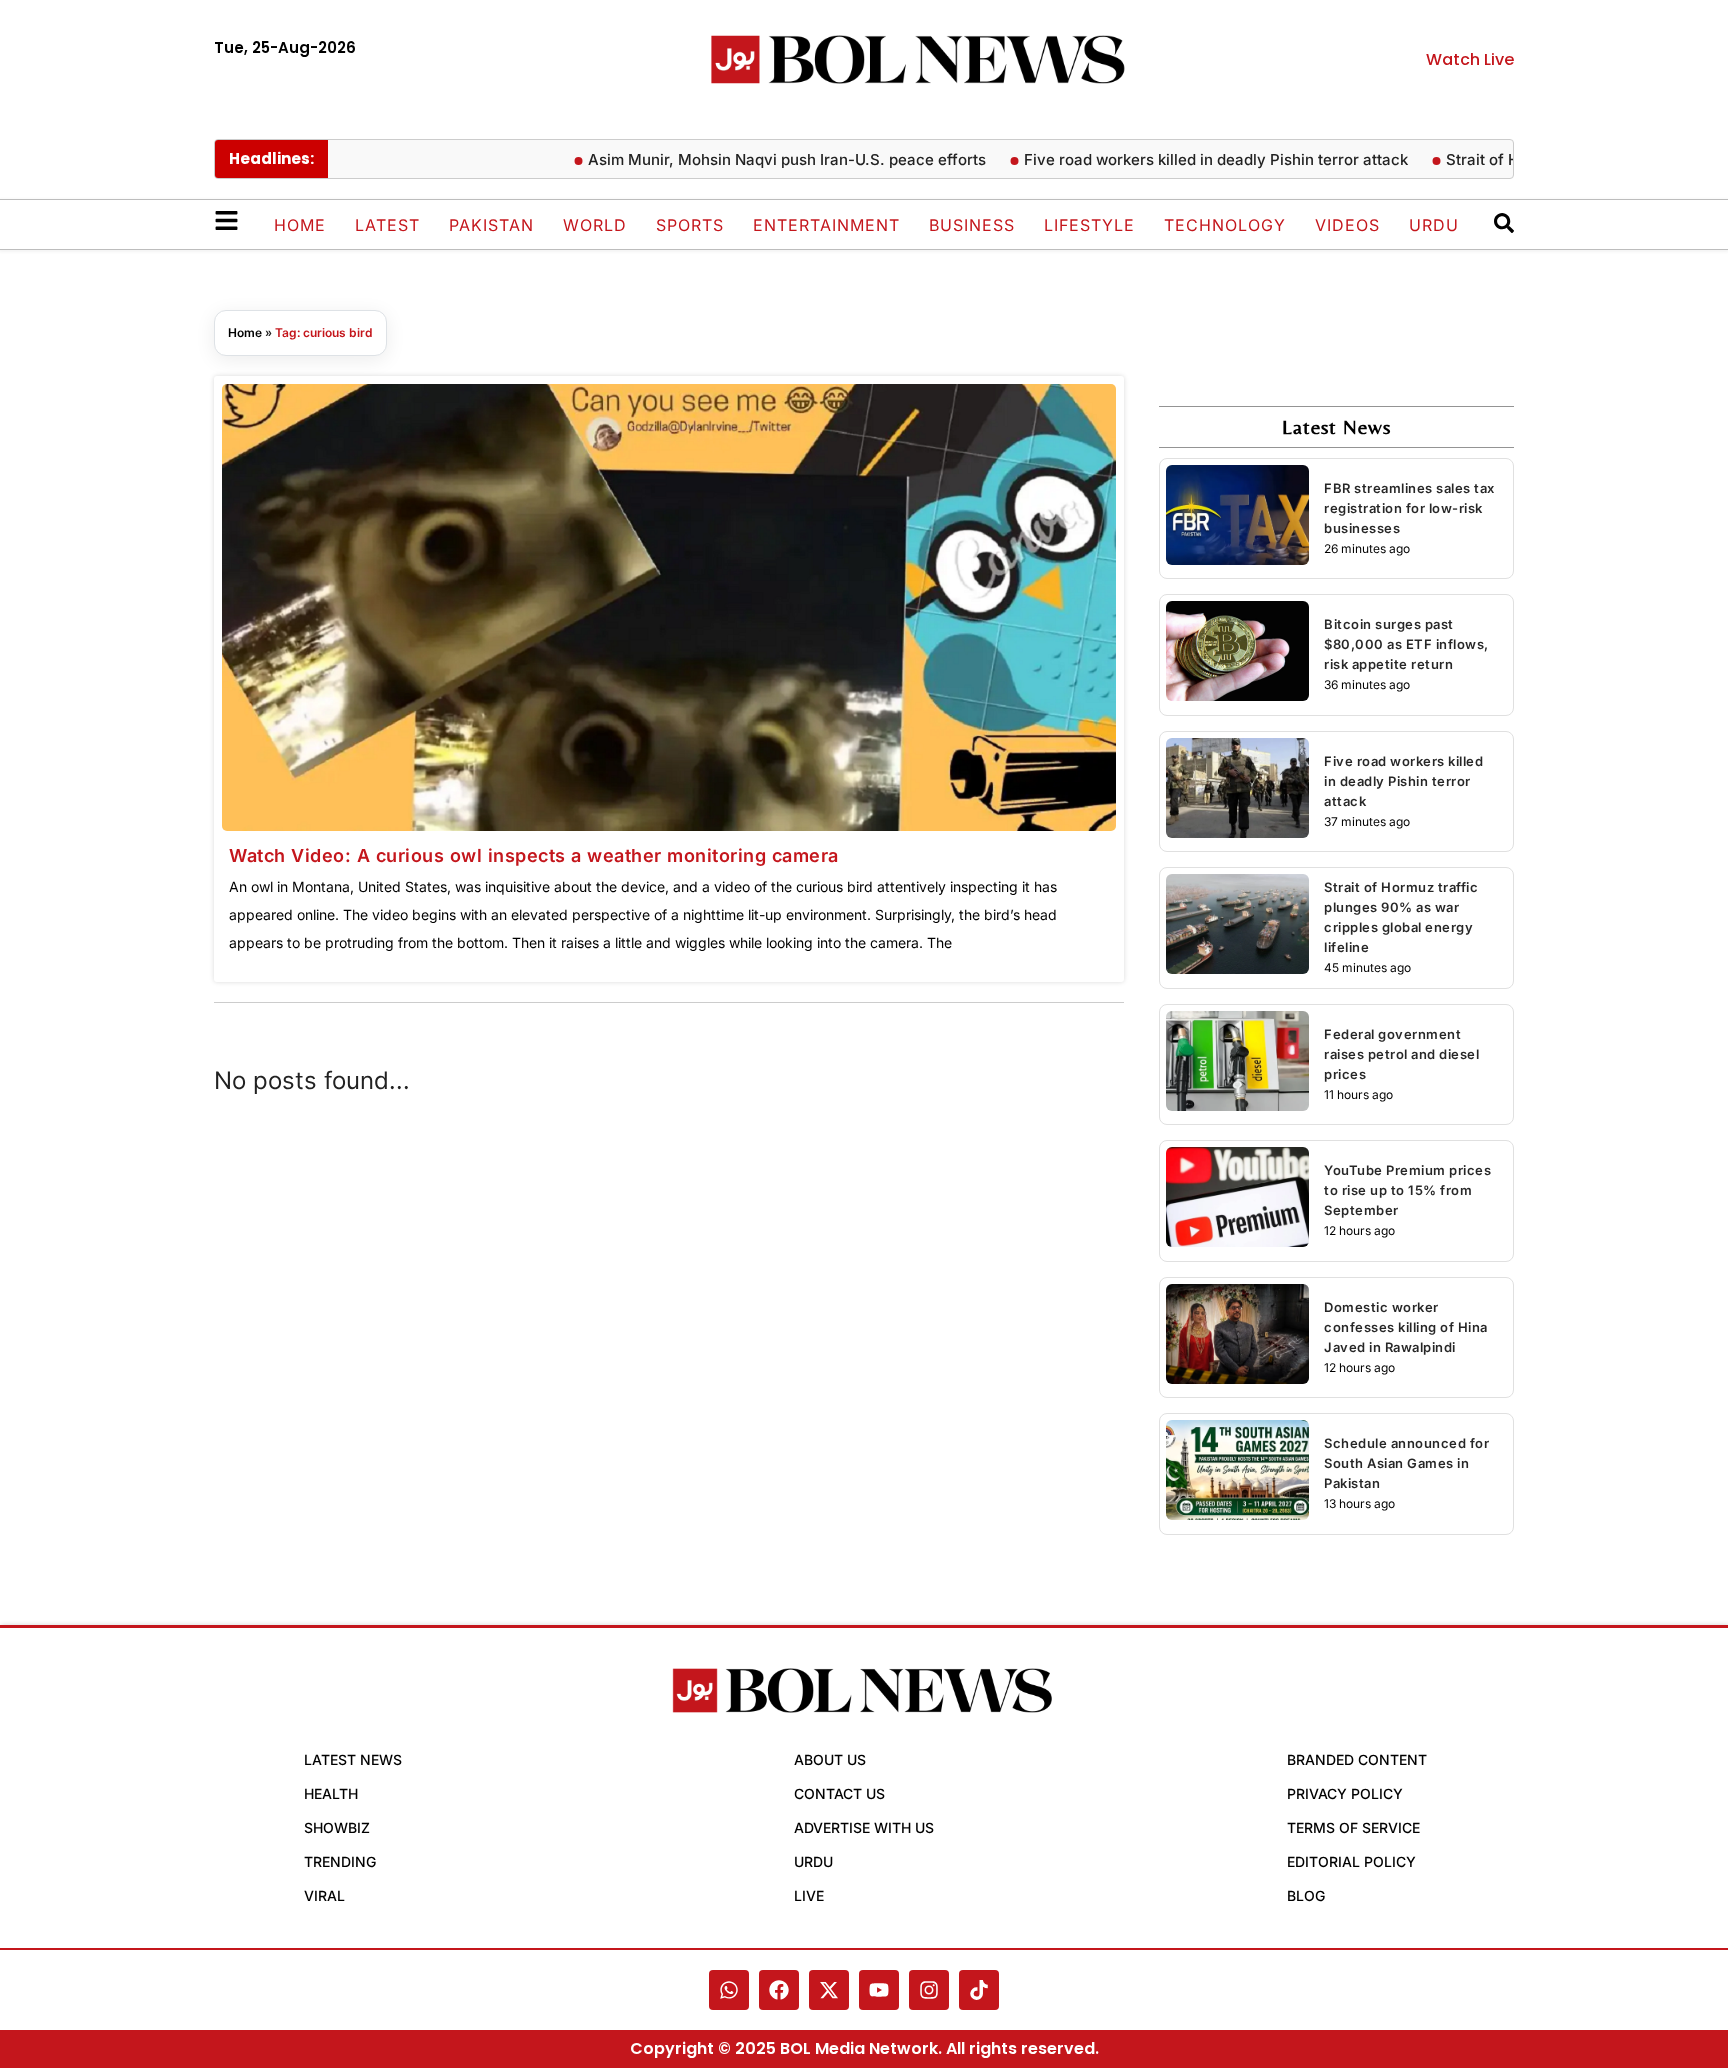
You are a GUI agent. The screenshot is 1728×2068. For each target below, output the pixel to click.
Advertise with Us (864, 1827)
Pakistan (491, 225)
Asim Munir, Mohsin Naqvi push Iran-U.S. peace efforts (751, 159)
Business (972, 225)
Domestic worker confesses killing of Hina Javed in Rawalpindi (1406, 1327)
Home (300, 225)
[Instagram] (929, 1990)
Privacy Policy (1345, 1793)
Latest (387, 225)
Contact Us (839, 1793)
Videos (1347, 225)
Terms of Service (1353, 1827)
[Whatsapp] (729, 1990)
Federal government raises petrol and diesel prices (1401, 1054)
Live (809, 1895)
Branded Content (1357, 1759)
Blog (1306, 1895)
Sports (690, 225)
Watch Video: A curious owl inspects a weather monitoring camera (534, 855)
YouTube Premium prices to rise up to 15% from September (1407, 1190)
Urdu (1434, 225)
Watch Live (1470, 59)
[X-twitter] (829, 1990)
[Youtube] (879, 1990)
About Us (830, 1759)
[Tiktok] (979, 1990)
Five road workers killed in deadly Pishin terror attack (1180, 159)
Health (331, 1793)
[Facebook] (779, 1990)
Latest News (353, 1759)
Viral (324, 1895)
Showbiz (337, 1827)
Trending (340, 1861)
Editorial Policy (1351, 1861)
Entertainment (826, 225)
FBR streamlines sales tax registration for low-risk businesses (1409, 508)
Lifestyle (1089, 225)
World (595, 225)
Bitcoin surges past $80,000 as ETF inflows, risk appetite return (1406, 644)
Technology (1225, 225)
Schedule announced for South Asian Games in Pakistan (1406, 1463)
